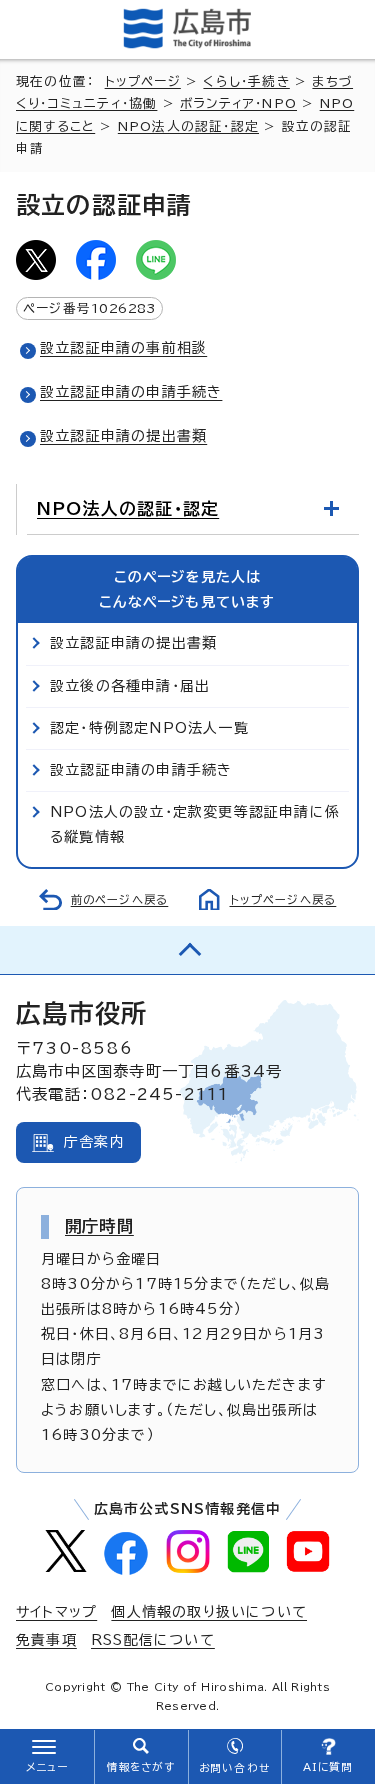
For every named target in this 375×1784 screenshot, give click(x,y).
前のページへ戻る (120, 899)
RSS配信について (153, 1640)
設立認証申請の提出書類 (123, 436)
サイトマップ (56, 1612)
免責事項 (46, 1640)
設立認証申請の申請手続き (131, 392)
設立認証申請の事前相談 (123, 348)
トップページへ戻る (283, 899)
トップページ (143, 81)
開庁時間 (99, 1226)
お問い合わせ (234, 1768)
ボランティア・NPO (238, 103)
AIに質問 (328, 1767)
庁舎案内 (94, 1142)
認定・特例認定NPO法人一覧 (149, 728)
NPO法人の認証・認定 (188, 126)
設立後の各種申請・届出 (130, 686)
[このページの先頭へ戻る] (187, 950)
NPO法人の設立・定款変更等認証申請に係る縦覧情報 (195, 824)
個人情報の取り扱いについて (209, 1612)
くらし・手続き (246, 81)
